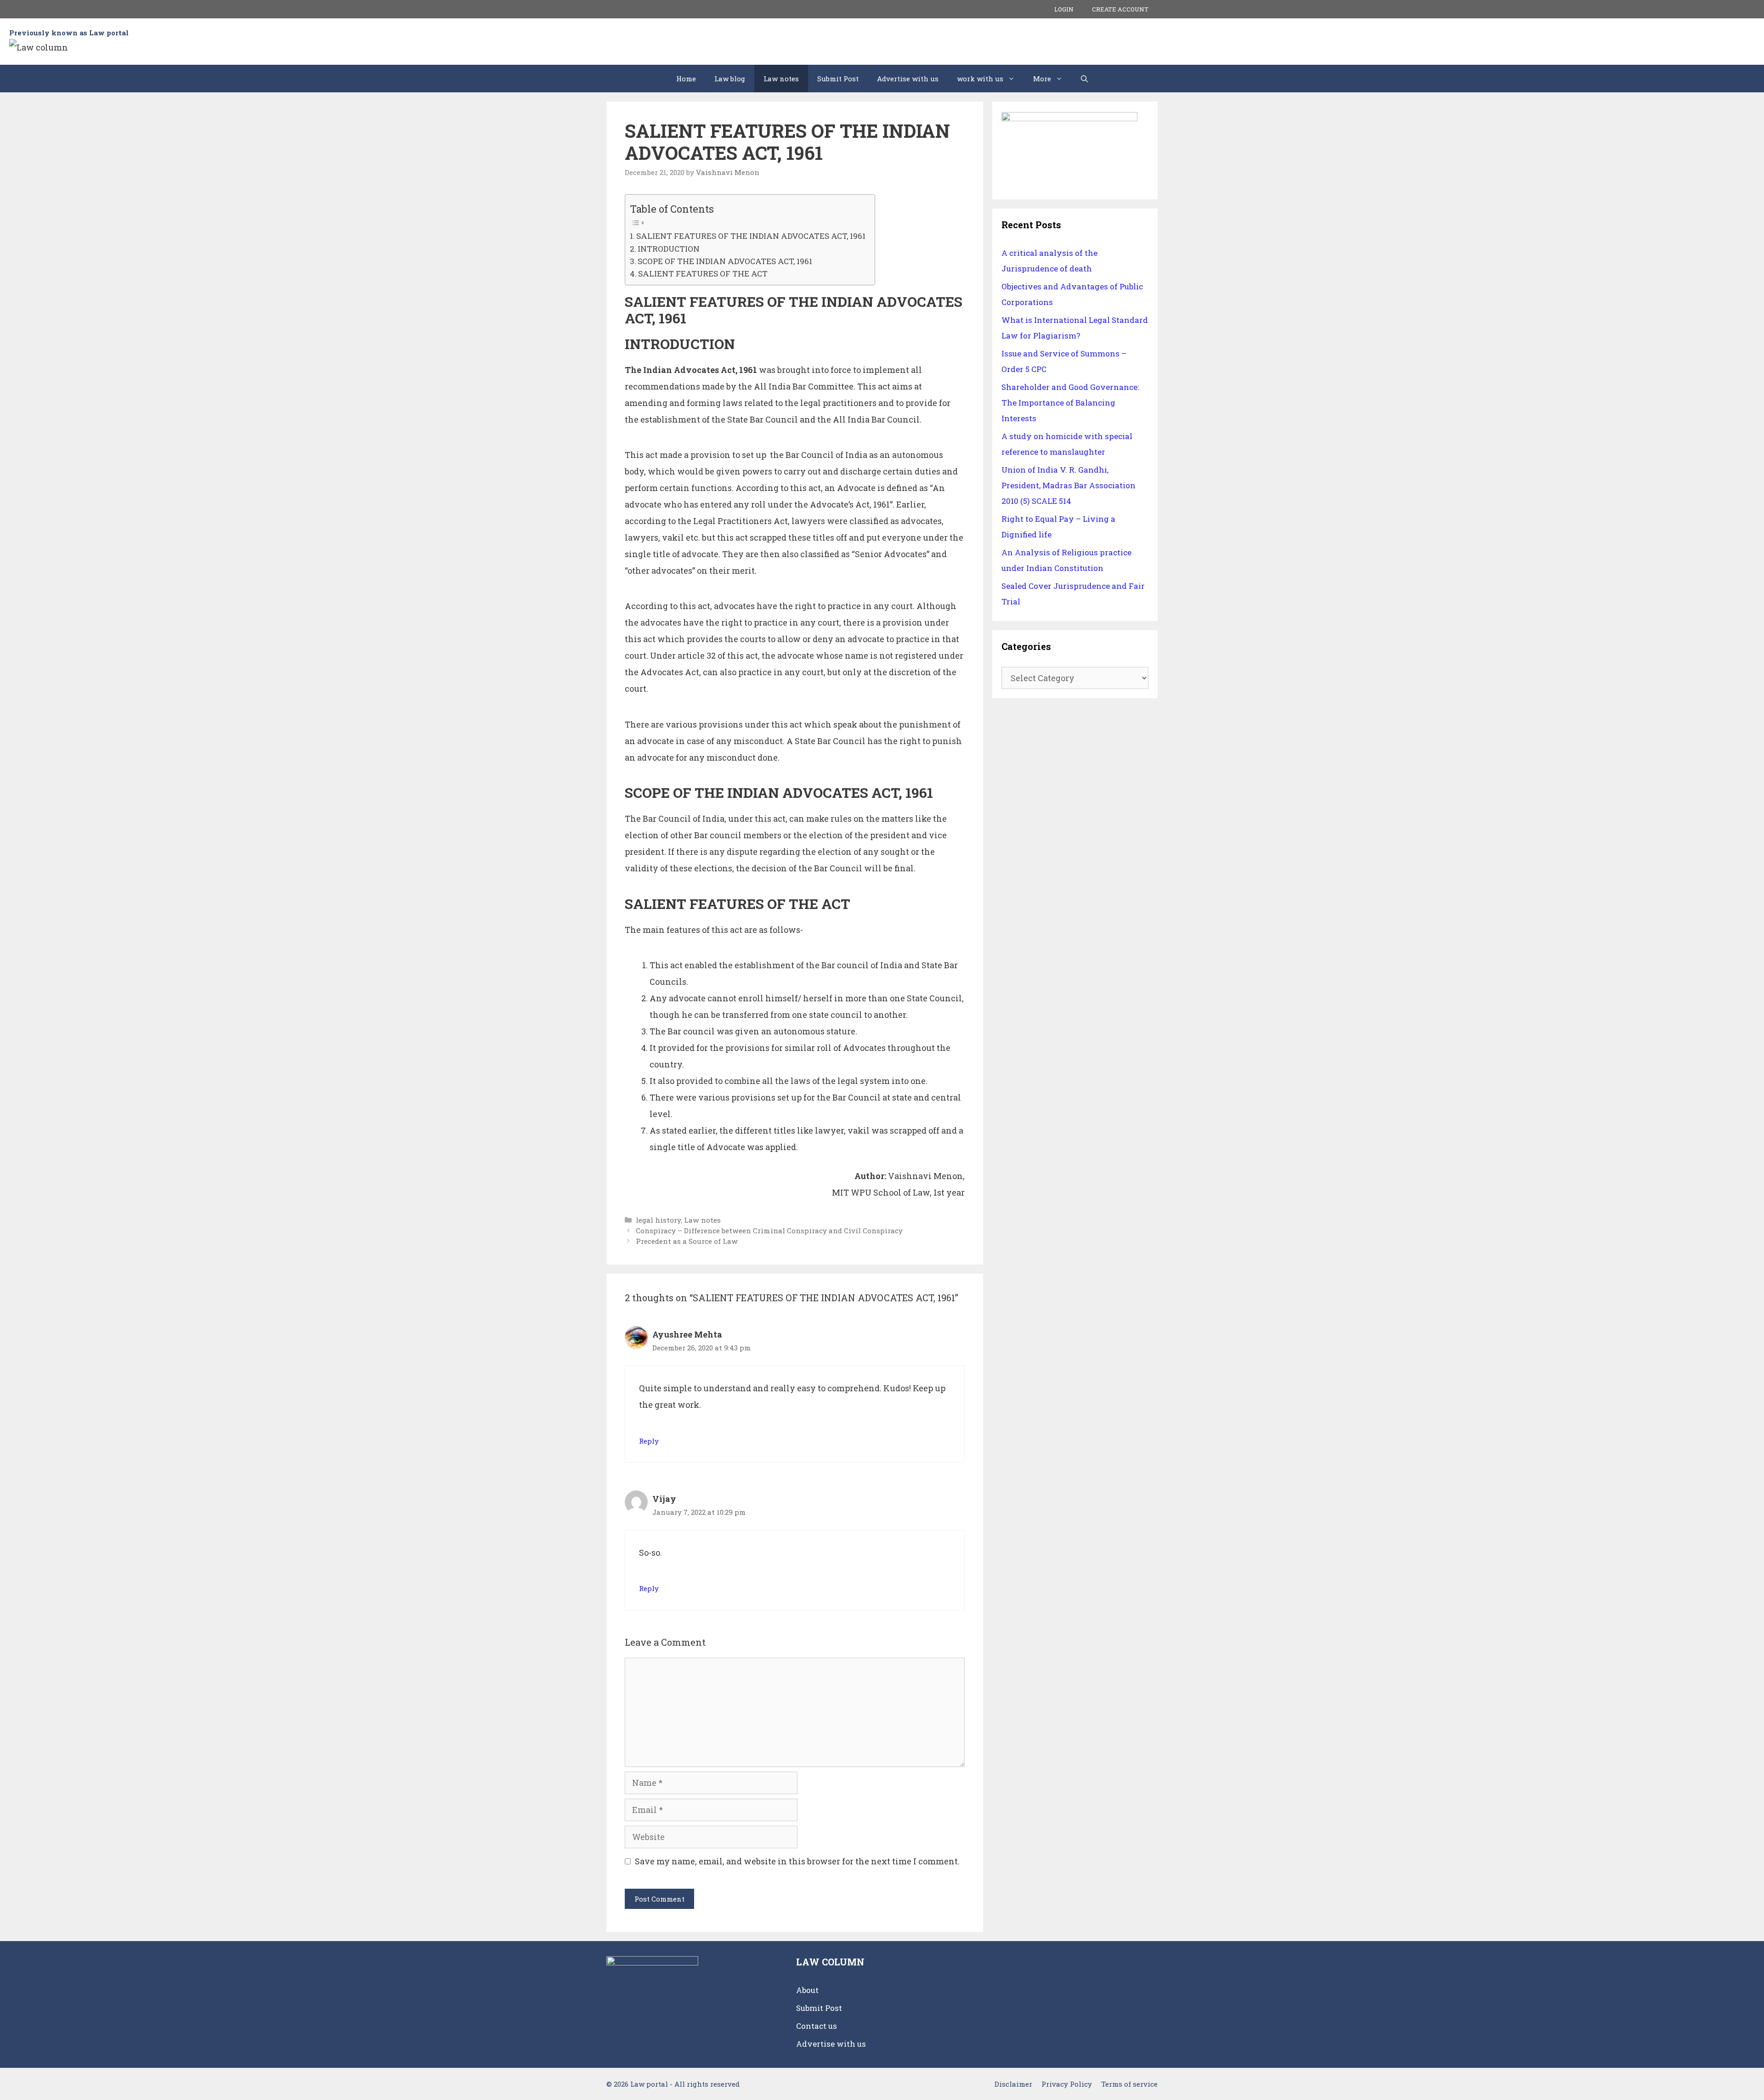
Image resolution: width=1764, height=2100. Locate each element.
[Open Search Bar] (1084, 79)
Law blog (730, 79)
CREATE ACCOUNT (1120, 9)
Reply (649, 1441)
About (807, 1990)
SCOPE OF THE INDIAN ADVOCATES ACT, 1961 (725, 261)
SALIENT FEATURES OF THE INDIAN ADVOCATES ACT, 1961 (751, 236)
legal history (658, 1220)
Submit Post (838, 79)
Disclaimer (1013, 2084)
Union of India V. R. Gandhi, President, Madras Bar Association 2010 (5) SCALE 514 (1069, 485)
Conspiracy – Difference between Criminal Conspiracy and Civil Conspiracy (769, 1231)
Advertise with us (908, 79)
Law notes (781, 79)
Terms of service (1129, 2084)
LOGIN (1064, 9)
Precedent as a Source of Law (687, 1241)
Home (686, 79)
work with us (980, 79)
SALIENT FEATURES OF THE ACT (703, 274)
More (1042, 79)
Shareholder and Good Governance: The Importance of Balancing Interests (1070, 403)
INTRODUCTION (669, 249)
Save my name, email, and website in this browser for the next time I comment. (797, 1861)
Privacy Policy (1067, 2084)
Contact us (817, 2026)
